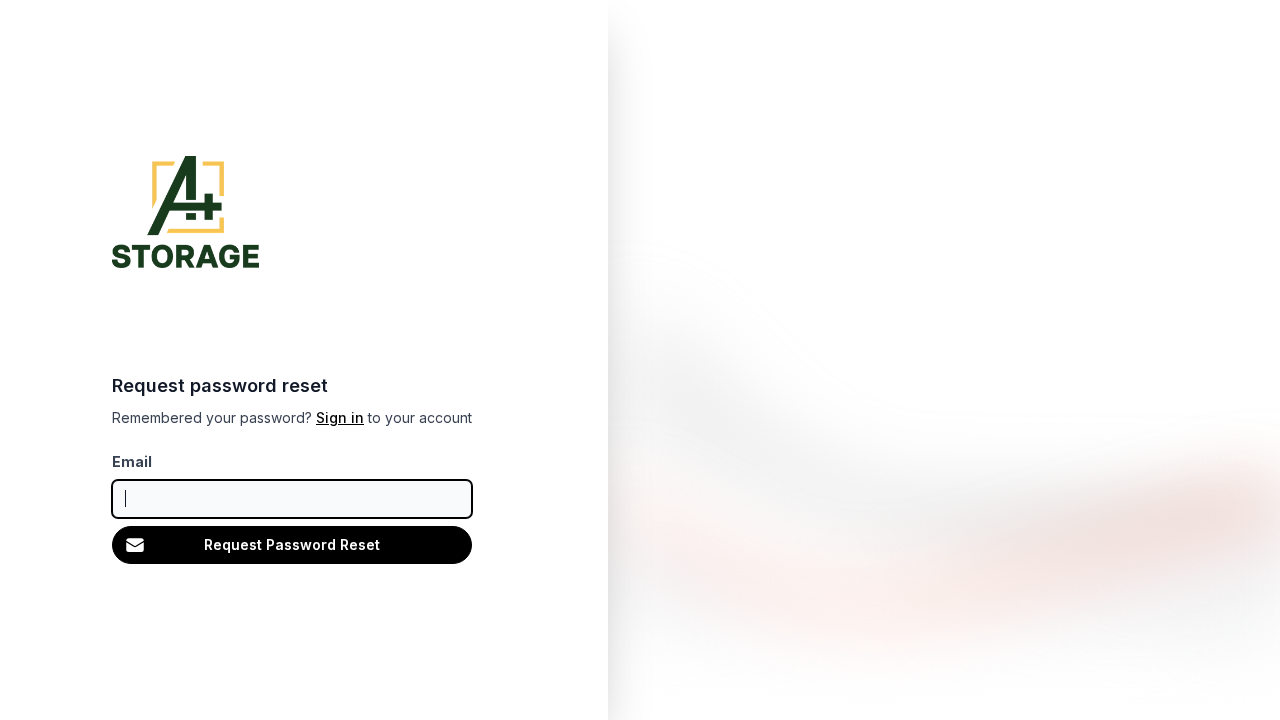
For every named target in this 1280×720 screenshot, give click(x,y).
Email (132, 461)
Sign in (340, 417)
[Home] (185, 212)
